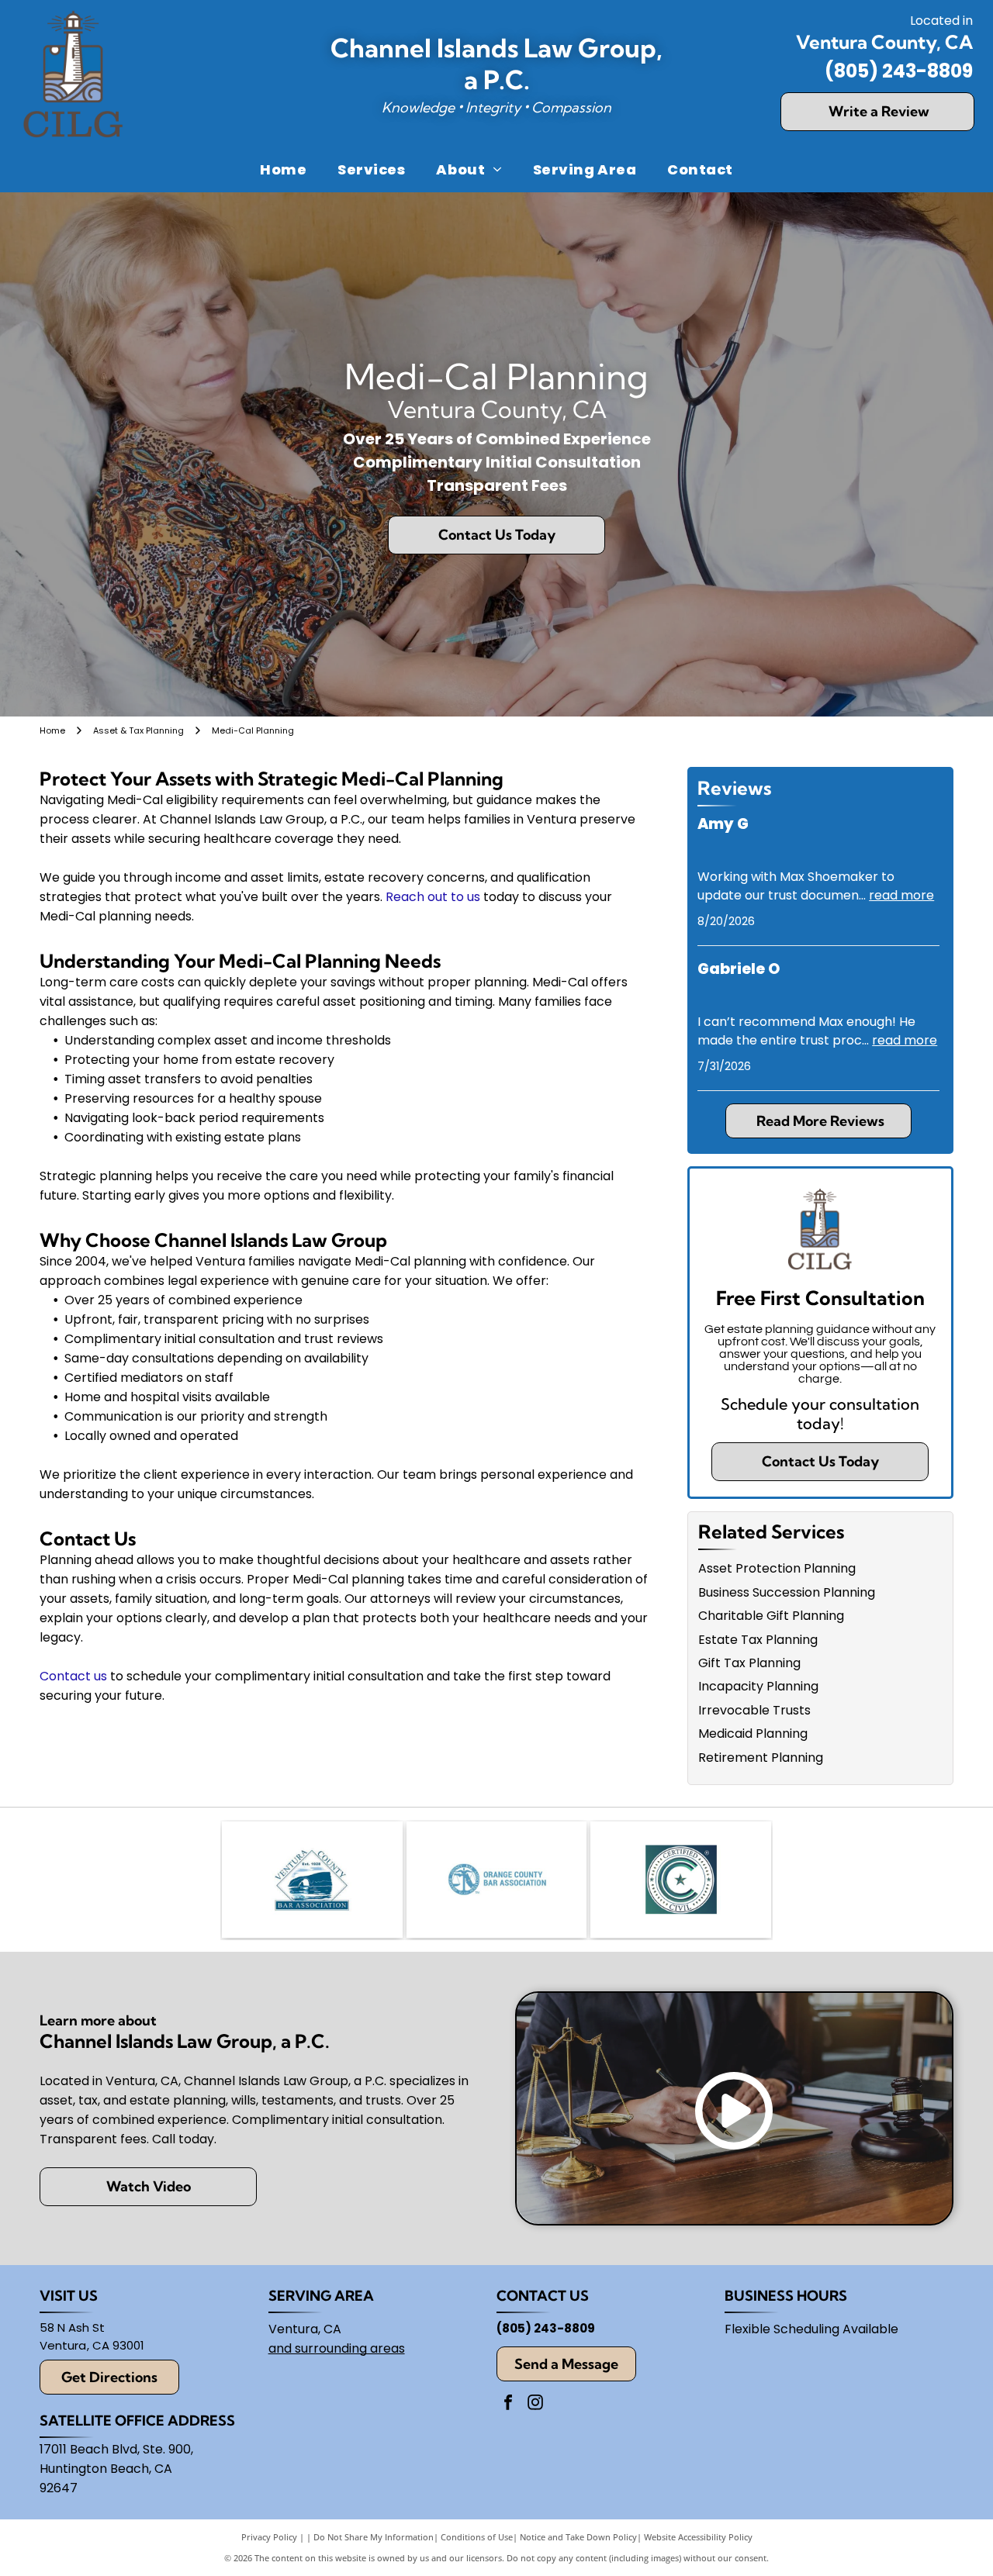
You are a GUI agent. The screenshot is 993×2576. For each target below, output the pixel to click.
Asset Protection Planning (777, 1568)
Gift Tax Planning (749, 1663)
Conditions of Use (477, 2537)
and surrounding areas (337, 2348)
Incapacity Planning (758, 1686)
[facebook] (508, 2404)
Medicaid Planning (753, 1733)
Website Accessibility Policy (698, 2537)
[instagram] (535, 2404)
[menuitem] (283, 169)
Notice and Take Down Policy (578, 2537)
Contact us (73, 1676)
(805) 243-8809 (899, 71)
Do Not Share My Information (374, 2537)
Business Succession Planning (787, 1592)
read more (901, 895)
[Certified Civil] (681, 1880)
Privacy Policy (269, 2537)
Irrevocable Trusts (754, 1710)
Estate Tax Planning (758, 1640)
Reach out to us (433, 897)
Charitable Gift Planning (771, 1616)
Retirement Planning (761, 1758)
